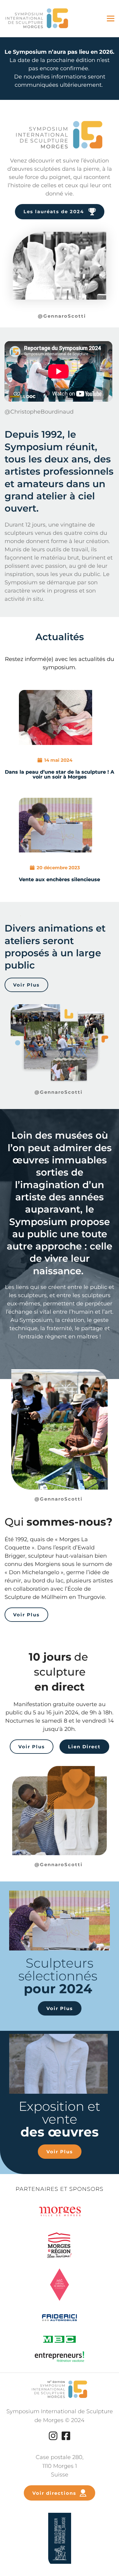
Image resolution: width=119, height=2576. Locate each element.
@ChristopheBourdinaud (40, 412)
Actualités (60, 637)
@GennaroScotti (63, 316)
